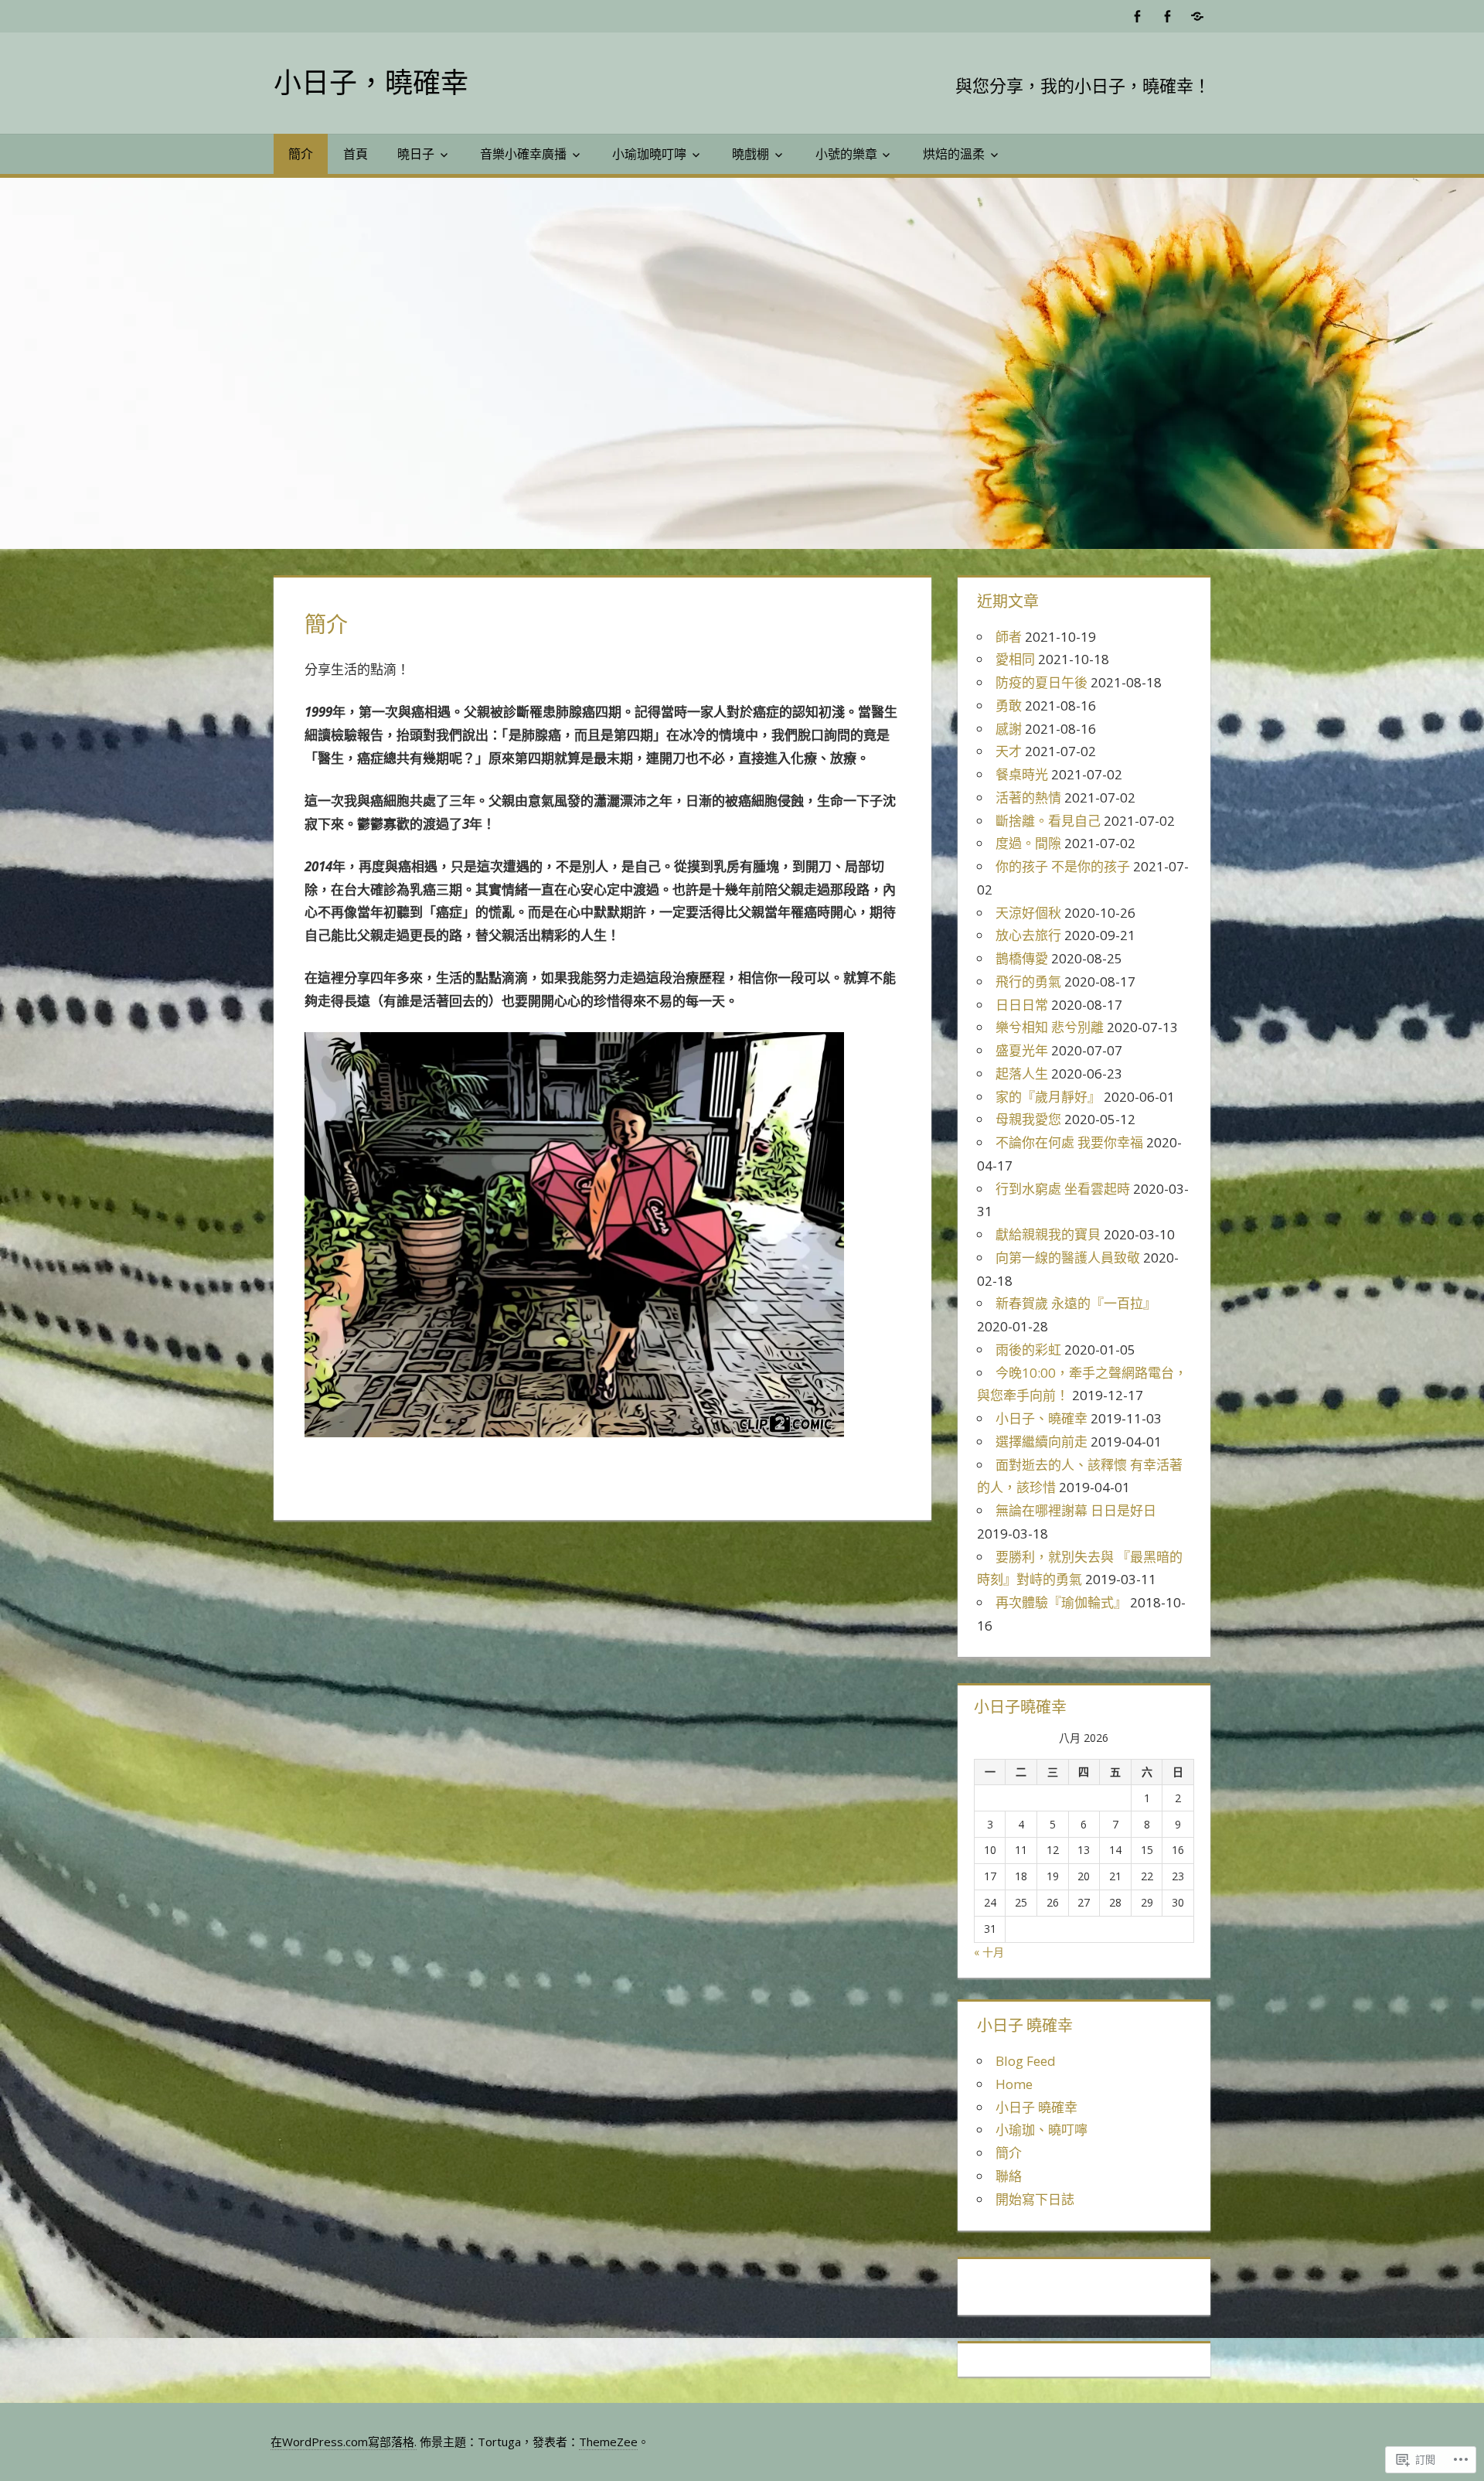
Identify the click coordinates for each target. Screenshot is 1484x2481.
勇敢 (1009, 705)
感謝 (1009, 729)
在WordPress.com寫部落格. (344, 2442)
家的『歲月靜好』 (1048, 1097)
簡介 (301, 154)
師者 (1009, 637)
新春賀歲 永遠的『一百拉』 (1076, 1303)
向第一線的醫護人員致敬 (1068, 1258)
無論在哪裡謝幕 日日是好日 (1076, 1510)
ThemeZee (608, 2442)
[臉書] (1137, 16)
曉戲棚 (751, 154)
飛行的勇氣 (1028, 981)
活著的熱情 (1028, 797)
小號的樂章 (846, 154)
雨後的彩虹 (1028, 1350)
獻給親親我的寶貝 (1048, 1234)
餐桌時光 (1022, 774)
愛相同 (1015, 659)
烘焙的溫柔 (954, 154)
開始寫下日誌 (1035, 2199)
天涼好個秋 (1028, 913)
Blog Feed (1026, 2061)
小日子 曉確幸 (1036, 2107)
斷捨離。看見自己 (1048, 821)
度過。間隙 (1028, 843)
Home (1014, 2084)
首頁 (356, 154)
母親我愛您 (1028, 1119)
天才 (1009, 751)
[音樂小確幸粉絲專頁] (1167, 16)
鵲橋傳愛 (1022, 958)
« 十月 (989, 1952)
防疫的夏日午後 (1042, 682)
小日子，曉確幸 (371, 82)
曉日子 (416, 154)
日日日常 (1022, 1005)
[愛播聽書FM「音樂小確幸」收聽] (1197, 16)
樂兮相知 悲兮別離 (1050, 1027)
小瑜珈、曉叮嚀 (1042, 2130)
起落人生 (1022, 1074)
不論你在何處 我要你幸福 (1069, 1142)
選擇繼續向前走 (1042, 1442)
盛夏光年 (1022, 1050)
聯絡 (1009, 2176)
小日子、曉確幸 (1042, 1418)
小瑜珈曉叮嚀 (649, 154)
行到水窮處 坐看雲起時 (1063, 1189)
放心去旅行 (1028, 935)
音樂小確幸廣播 (523, 154)
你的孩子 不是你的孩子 (1063, 866)
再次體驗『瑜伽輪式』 (1061, 1602)
